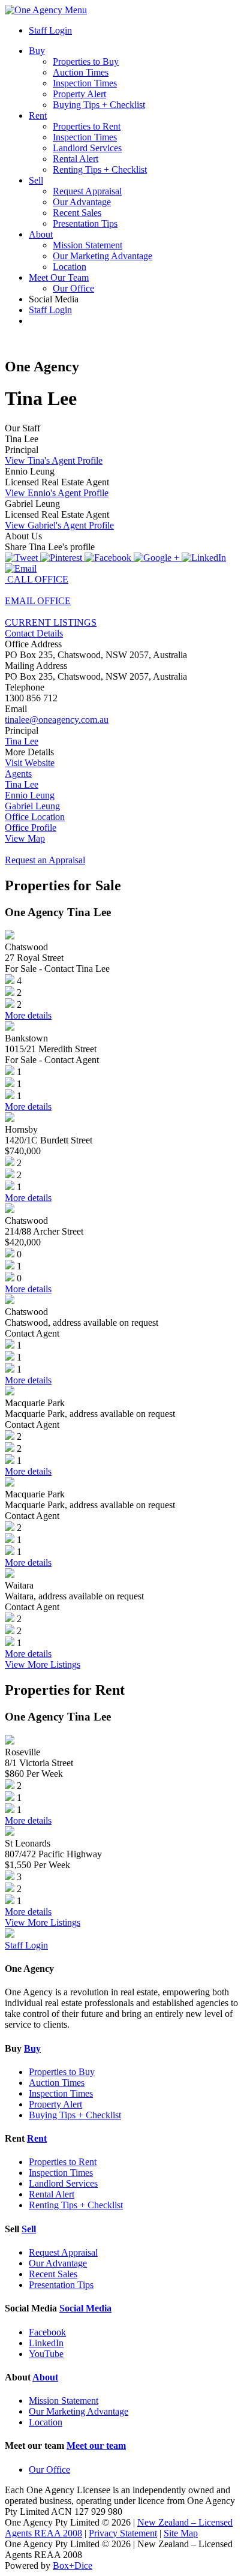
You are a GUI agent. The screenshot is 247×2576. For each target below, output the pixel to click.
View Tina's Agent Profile (54, 460)
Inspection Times (85, 83)
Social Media (85, 2308)
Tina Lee (22, 741)
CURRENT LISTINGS (51, 622)
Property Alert (79, 94)
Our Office (73, 288)
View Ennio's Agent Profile (57, 493)
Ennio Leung (30, 795)
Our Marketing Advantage (103, 256)
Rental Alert (76, 159)
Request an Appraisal (45, 860)
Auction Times (81, 72)
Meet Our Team (59, 277)
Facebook (47, 2332)
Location (70, 267)
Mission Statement (88, 245)
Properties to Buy (86, 61)
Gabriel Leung (32, 806)
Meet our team (96, 2446)
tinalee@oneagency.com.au (57, 720)
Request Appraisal (87, 191)
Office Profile (31, 828)
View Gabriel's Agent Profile (59, 525)
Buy (37, 51)
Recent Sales (77, 213)
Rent (38, 115)
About (41, 234)
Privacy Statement (123, 2533)
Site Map (181, 2533)
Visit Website (30, 763)
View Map (25, 838)
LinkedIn (46, 2343)
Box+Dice (73, 2566)
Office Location (35, 817)
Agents (18, 774)
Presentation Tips (85, 223)
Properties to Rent (87, 126)
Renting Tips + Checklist (100, 169)
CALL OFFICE (37, 579)
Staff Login (50, 30)
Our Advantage (82, 202)
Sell (36, 180)
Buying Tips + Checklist (99, 105)
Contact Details (34, 633)
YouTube (46, 2354)
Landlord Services (87, 148)
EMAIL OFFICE (38, 601)
